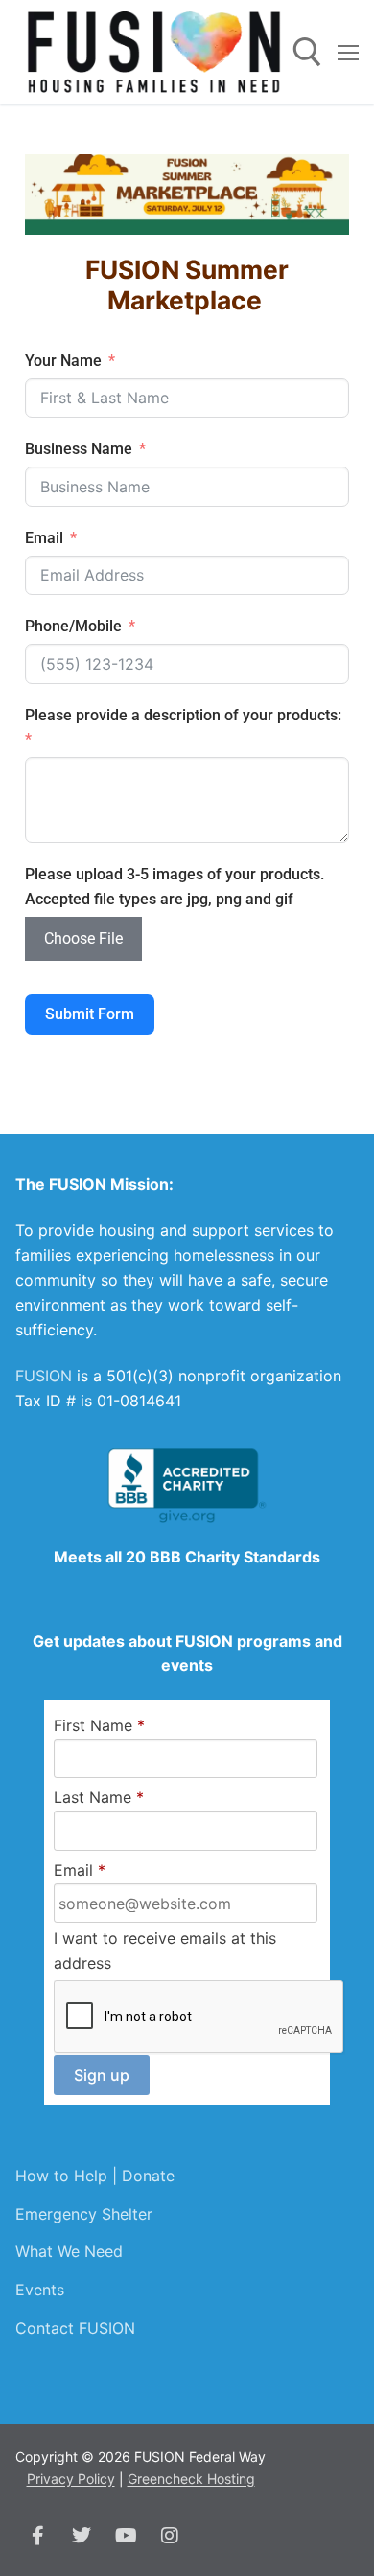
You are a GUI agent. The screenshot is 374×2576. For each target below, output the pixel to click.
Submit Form (90, 1014)
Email (44, 538)
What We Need (69, 2251)
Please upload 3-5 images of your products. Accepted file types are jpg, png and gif (175, 887)
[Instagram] (170, 2536)
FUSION (44, 1376)
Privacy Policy (71, 2479)
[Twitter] (82, 2536)
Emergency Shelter (84, 2214)
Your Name (63, 361)
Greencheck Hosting (191, 2479)
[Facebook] (37, 2536)
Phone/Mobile (73, 626)
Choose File (83, 938)
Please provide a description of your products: (183, 715)
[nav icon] (348, 53)
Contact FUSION (75, 2328)
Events (40, 2290)
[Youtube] (126, 2536)
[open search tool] (307, 52)
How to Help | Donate (95, 2176)
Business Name (79, 449)
